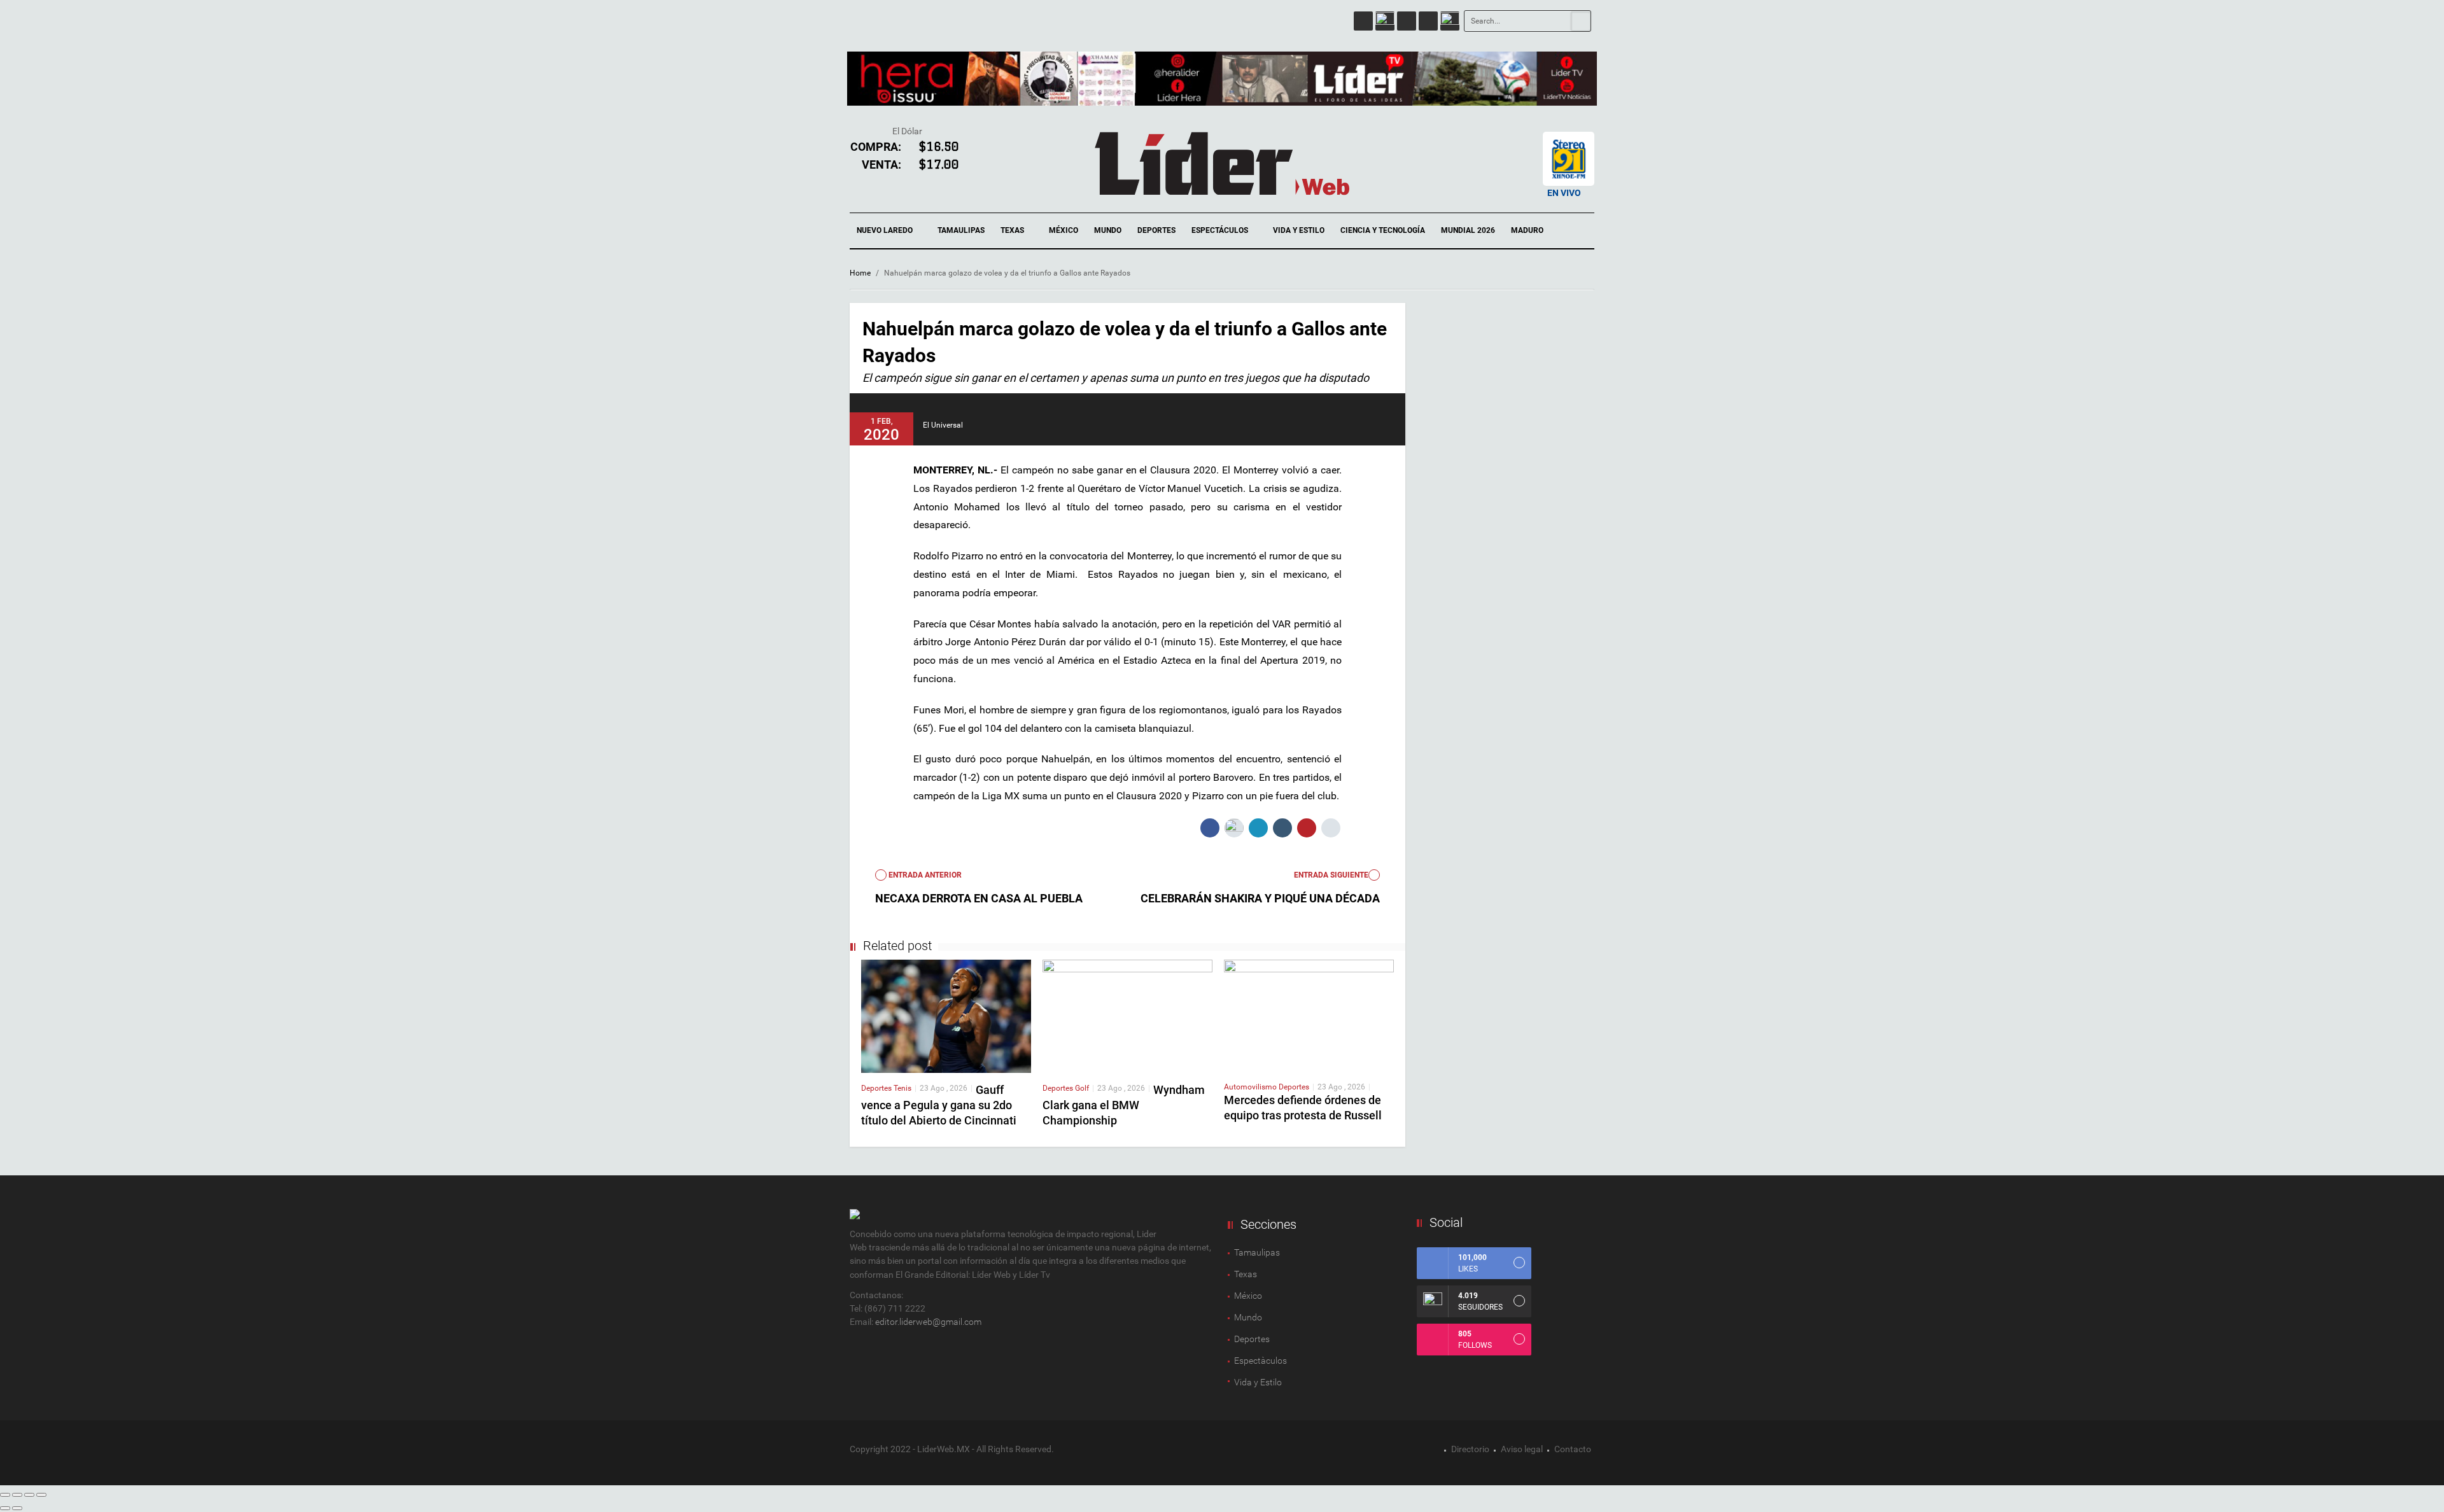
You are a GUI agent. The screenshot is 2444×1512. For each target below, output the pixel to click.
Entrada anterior (924, 875)
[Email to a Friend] (1331, 828)
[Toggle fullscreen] (29, 1495)
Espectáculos (1221, 230)
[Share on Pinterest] (1307, 828)
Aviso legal (1522, 1449)
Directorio (1470, 1449)
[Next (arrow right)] (17, 1508)
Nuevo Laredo (886, 230)
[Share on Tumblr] (1282, 828)
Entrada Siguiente (1331, 875)
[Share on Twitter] (1234, 828)
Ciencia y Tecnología (1383, 230)
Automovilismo (1251, 1087)
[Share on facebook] (1210, 828)
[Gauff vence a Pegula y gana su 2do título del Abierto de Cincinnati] (946, 1016)
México (1064, 230)
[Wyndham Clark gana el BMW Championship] (1127, 1016)
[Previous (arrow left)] (5, 1508)
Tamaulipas (961, 230)
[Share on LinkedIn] (1258, 828)
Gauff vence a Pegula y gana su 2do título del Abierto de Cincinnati (939, 1105)
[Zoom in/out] (41, 1495)
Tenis (902, 1088)
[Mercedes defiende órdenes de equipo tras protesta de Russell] (1309, 1015)
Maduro (1527, 230)
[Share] (17, 1495)
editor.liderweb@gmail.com (928, 1322)
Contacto (1573, 1449)
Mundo (1108, 230)
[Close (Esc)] (5, 1495)
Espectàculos (1261, 1361)
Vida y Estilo (1299, 230)
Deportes (1156, 230)
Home (860, 273)
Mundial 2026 (1468, 230)
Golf (1082, 1088)
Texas (1013, 230)
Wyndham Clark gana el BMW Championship (1124, 1105)
